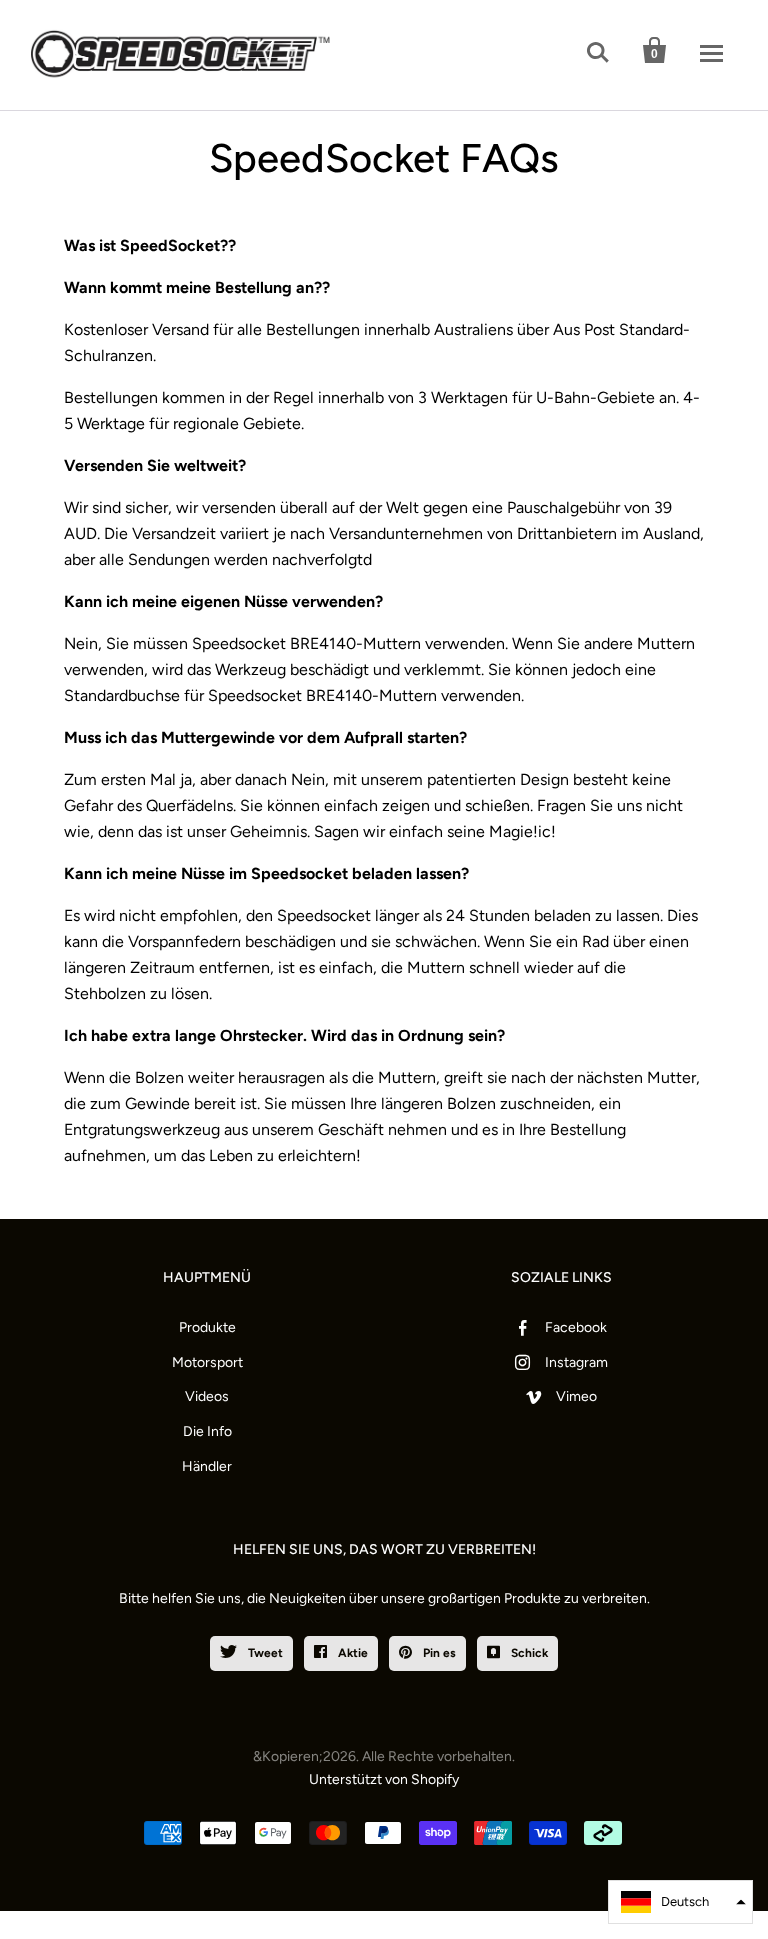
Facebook (576, 1327)
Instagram (576, 1362)
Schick (528, 1653)
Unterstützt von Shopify (384, 1779)
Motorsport (207, 1362)
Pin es (438, 1653)
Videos (207, 1396)
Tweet (264, 1653)
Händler (207, 1466)
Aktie (351, 1653)
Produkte (207, 1327)
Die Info (207, 1431)
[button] (680, 1902)
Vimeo (576, 1396)
